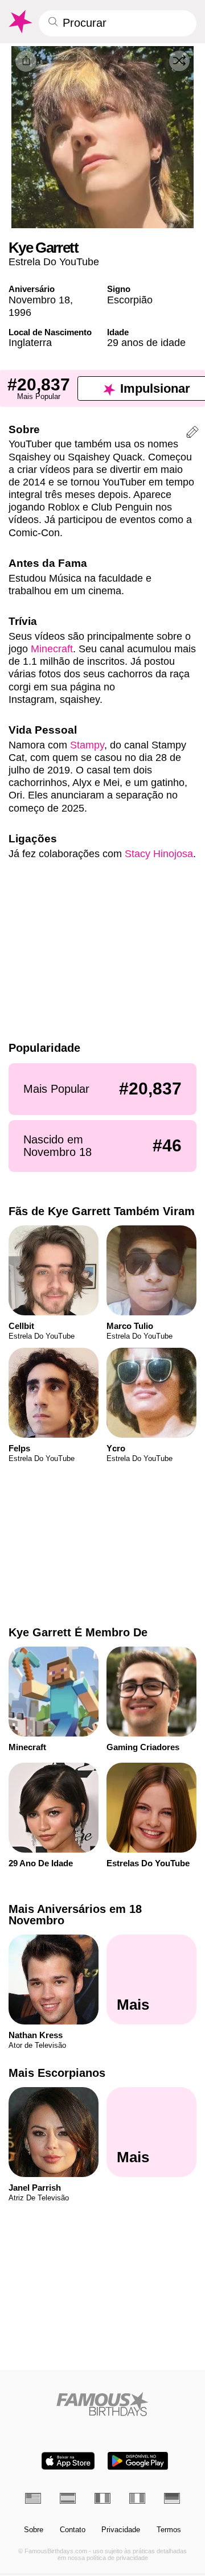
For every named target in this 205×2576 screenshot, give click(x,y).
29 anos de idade (146, 342)
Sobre (34, 2530)
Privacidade (121, 2530)
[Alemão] (172, 2498)
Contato (73, 2530)
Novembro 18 (39, 300)
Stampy (87, 745)
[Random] (179, 61)
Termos (169, 2530)
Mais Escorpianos (57, 2073)
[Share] (26, 61)
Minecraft (52, 649)
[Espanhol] (68, 2498)
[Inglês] (33, 2498)
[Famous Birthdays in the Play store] (138, 2461)
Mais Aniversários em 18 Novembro (75, 1915)
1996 (20, 312)
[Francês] (102, 2498)
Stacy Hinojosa (159, 853)
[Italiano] (137, 2498)
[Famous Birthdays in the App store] (68, 2461)
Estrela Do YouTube (54, 262)
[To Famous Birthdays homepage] (20, 22)
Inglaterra (30, 342)
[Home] (103, 2404)
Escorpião (130, 300)
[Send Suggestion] (192, 434)
